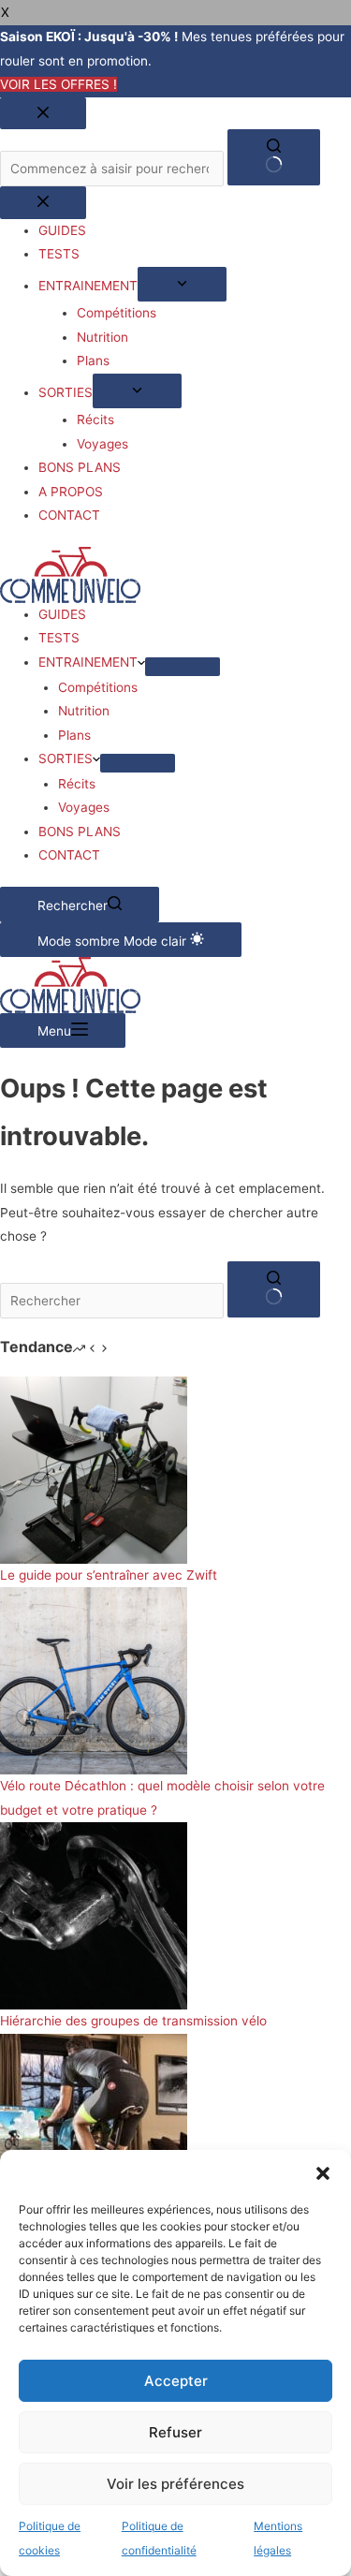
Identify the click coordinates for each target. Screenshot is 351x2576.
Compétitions (98, 687)
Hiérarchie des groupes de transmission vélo (133, 2021)
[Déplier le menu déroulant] (183, 667)
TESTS (59, 638)
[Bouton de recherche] (274, 1289)
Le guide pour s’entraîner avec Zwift (109, 1575)
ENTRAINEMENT (88, 662)
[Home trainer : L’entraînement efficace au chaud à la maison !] (94, 2126)
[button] (323, 2173)
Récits (77, 784)
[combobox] (112, 1301)
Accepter (176, 2381)
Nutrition (84, 711)
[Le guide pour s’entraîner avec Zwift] (94, 1469)
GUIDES (62, 614)
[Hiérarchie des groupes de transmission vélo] (94, 1915)
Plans (74, 735)
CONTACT (69, 855)
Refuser (175, 2432)
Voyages (84, 807)
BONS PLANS (80, 832)
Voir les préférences (175, 2484)
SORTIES (66, 758)
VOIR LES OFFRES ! (58, 84)
